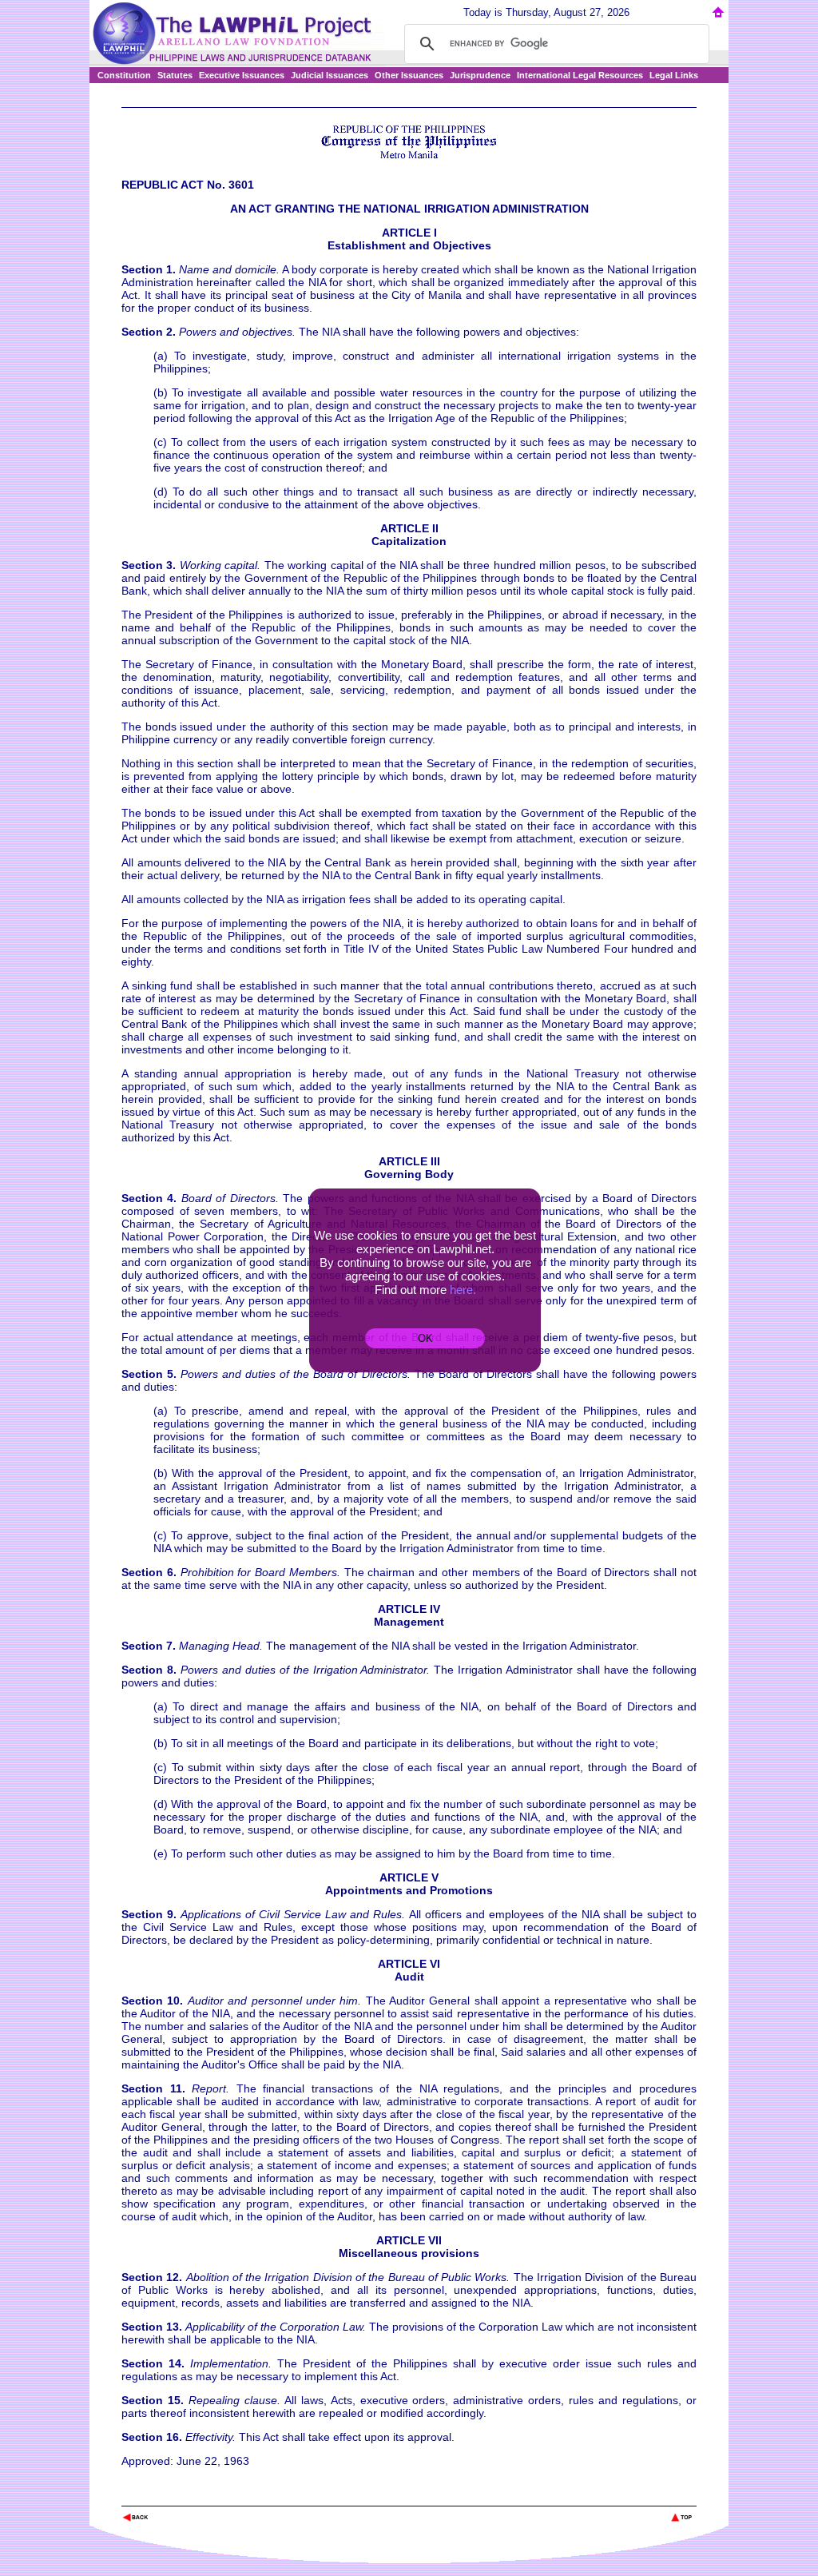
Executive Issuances (242, 75)
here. (463, 1290)
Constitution (124, 75)
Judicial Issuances (330, 75)
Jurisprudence (480, 75)
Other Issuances (409, 75)
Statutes (175, 75)
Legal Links (674, 75)
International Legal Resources (580, 75)
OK (425, 1338)
